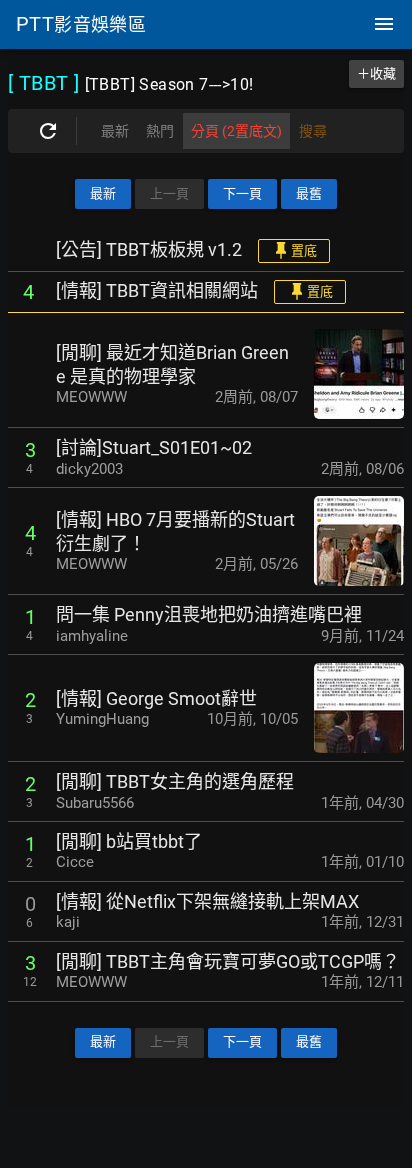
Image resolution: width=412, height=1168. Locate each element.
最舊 (309, 193)
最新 (103, 193)
